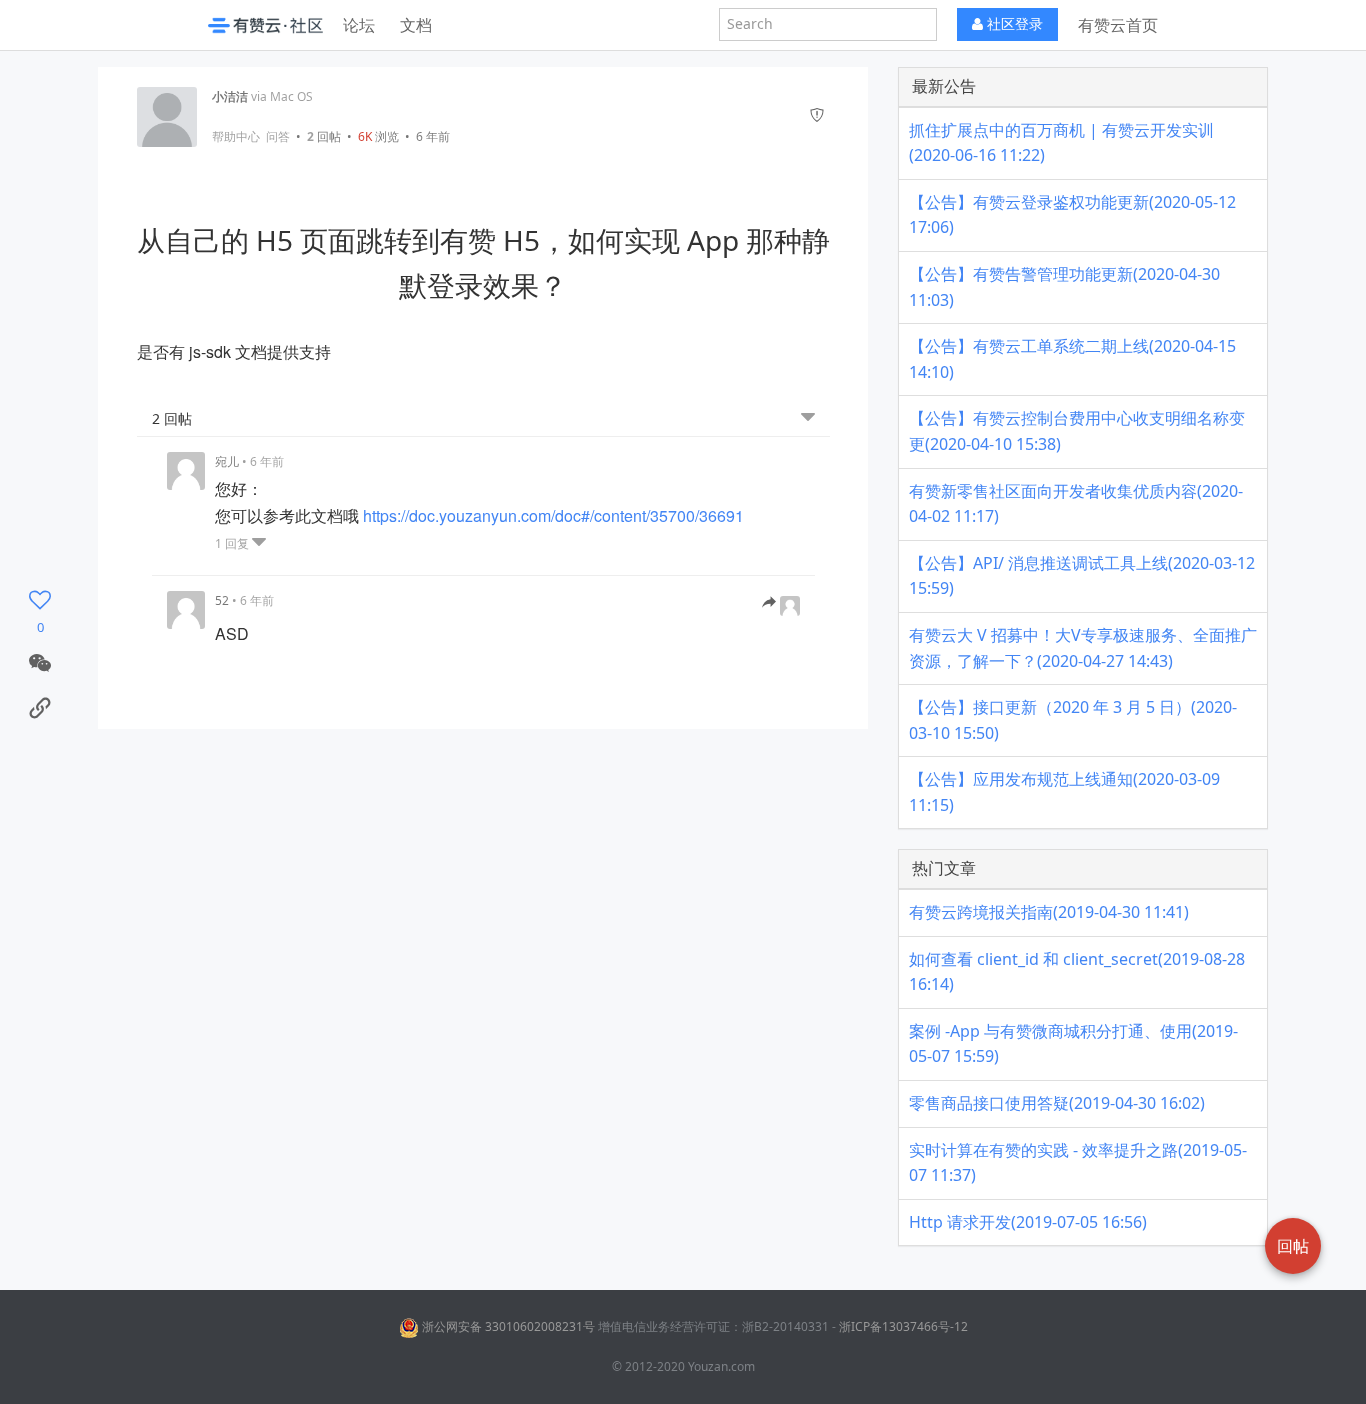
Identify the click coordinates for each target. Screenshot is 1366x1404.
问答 (278, 137)
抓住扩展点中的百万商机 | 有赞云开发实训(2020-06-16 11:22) (1061, 143)
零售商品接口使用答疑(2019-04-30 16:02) (1057, 1103)
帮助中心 (236, 137)
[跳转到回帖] (781, 603)
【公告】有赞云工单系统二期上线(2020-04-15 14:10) (1072, 359)
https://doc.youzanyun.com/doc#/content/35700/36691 (553, 515)
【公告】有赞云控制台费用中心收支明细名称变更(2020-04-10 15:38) (1077, 431)
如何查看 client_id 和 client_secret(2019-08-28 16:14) (1077, 972)
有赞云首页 (1118, 25)
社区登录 (1013, 23)
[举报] (817, 117)
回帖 (324, 136)
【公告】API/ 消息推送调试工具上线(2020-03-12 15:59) (1082, 576)
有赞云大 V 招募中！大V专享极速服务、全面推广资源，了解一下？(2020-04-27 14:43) (1083, 648)
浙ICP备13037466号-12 (903, 1326)
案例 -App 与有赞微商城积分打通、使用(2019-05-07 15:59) (1073, 1044)
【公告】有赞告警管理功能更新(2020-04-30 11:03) (1064, 287)
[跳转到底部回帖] (808, 418)
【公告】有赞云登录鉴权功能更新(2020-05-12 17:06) (1072, 215)
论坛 (359, 25)
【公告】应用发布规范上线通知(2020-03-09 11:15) (1064, 792)
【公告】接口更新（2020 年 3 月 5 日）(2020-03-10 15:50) (1073, 720)
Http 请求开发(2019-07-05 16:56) (1028, 1222)
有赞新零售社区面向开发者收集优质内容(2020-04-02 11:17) (1076, 504)
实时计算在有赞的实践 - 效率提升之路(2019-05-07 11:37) (1078, 1163)
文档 (416, 25)
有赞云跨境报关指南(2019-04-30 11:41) (1049, 912)
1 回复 (233, 543)
